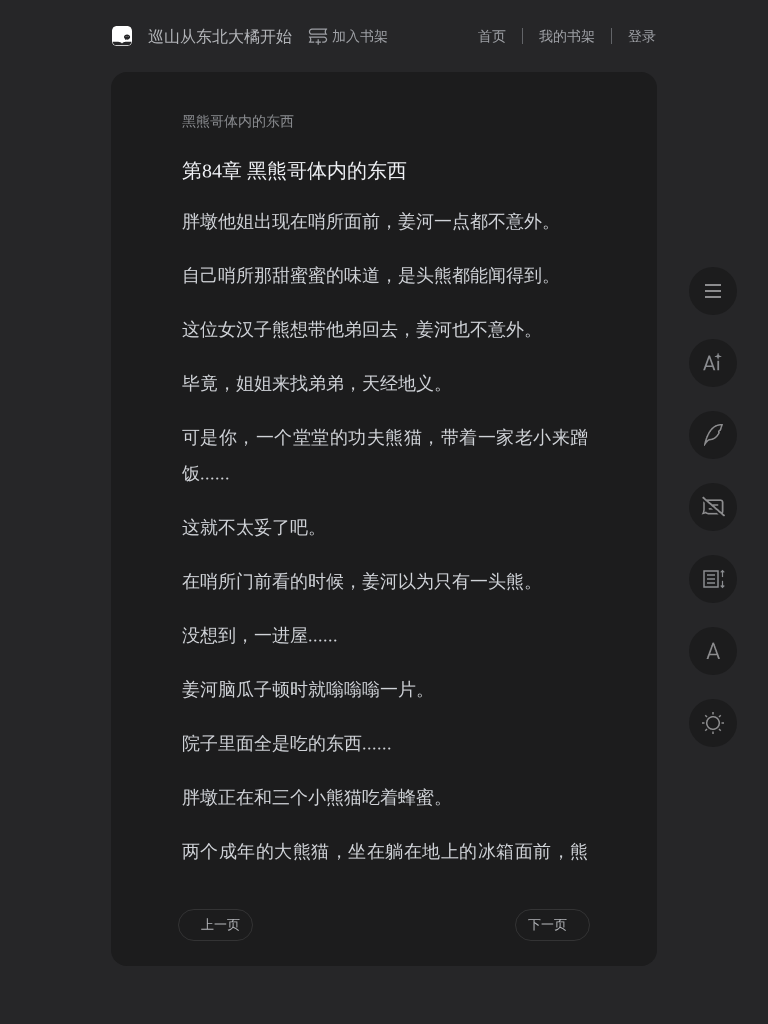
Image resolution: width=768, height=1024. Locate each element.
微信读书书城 (122, 36)
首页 (492, 35)
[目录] (713, 291)
